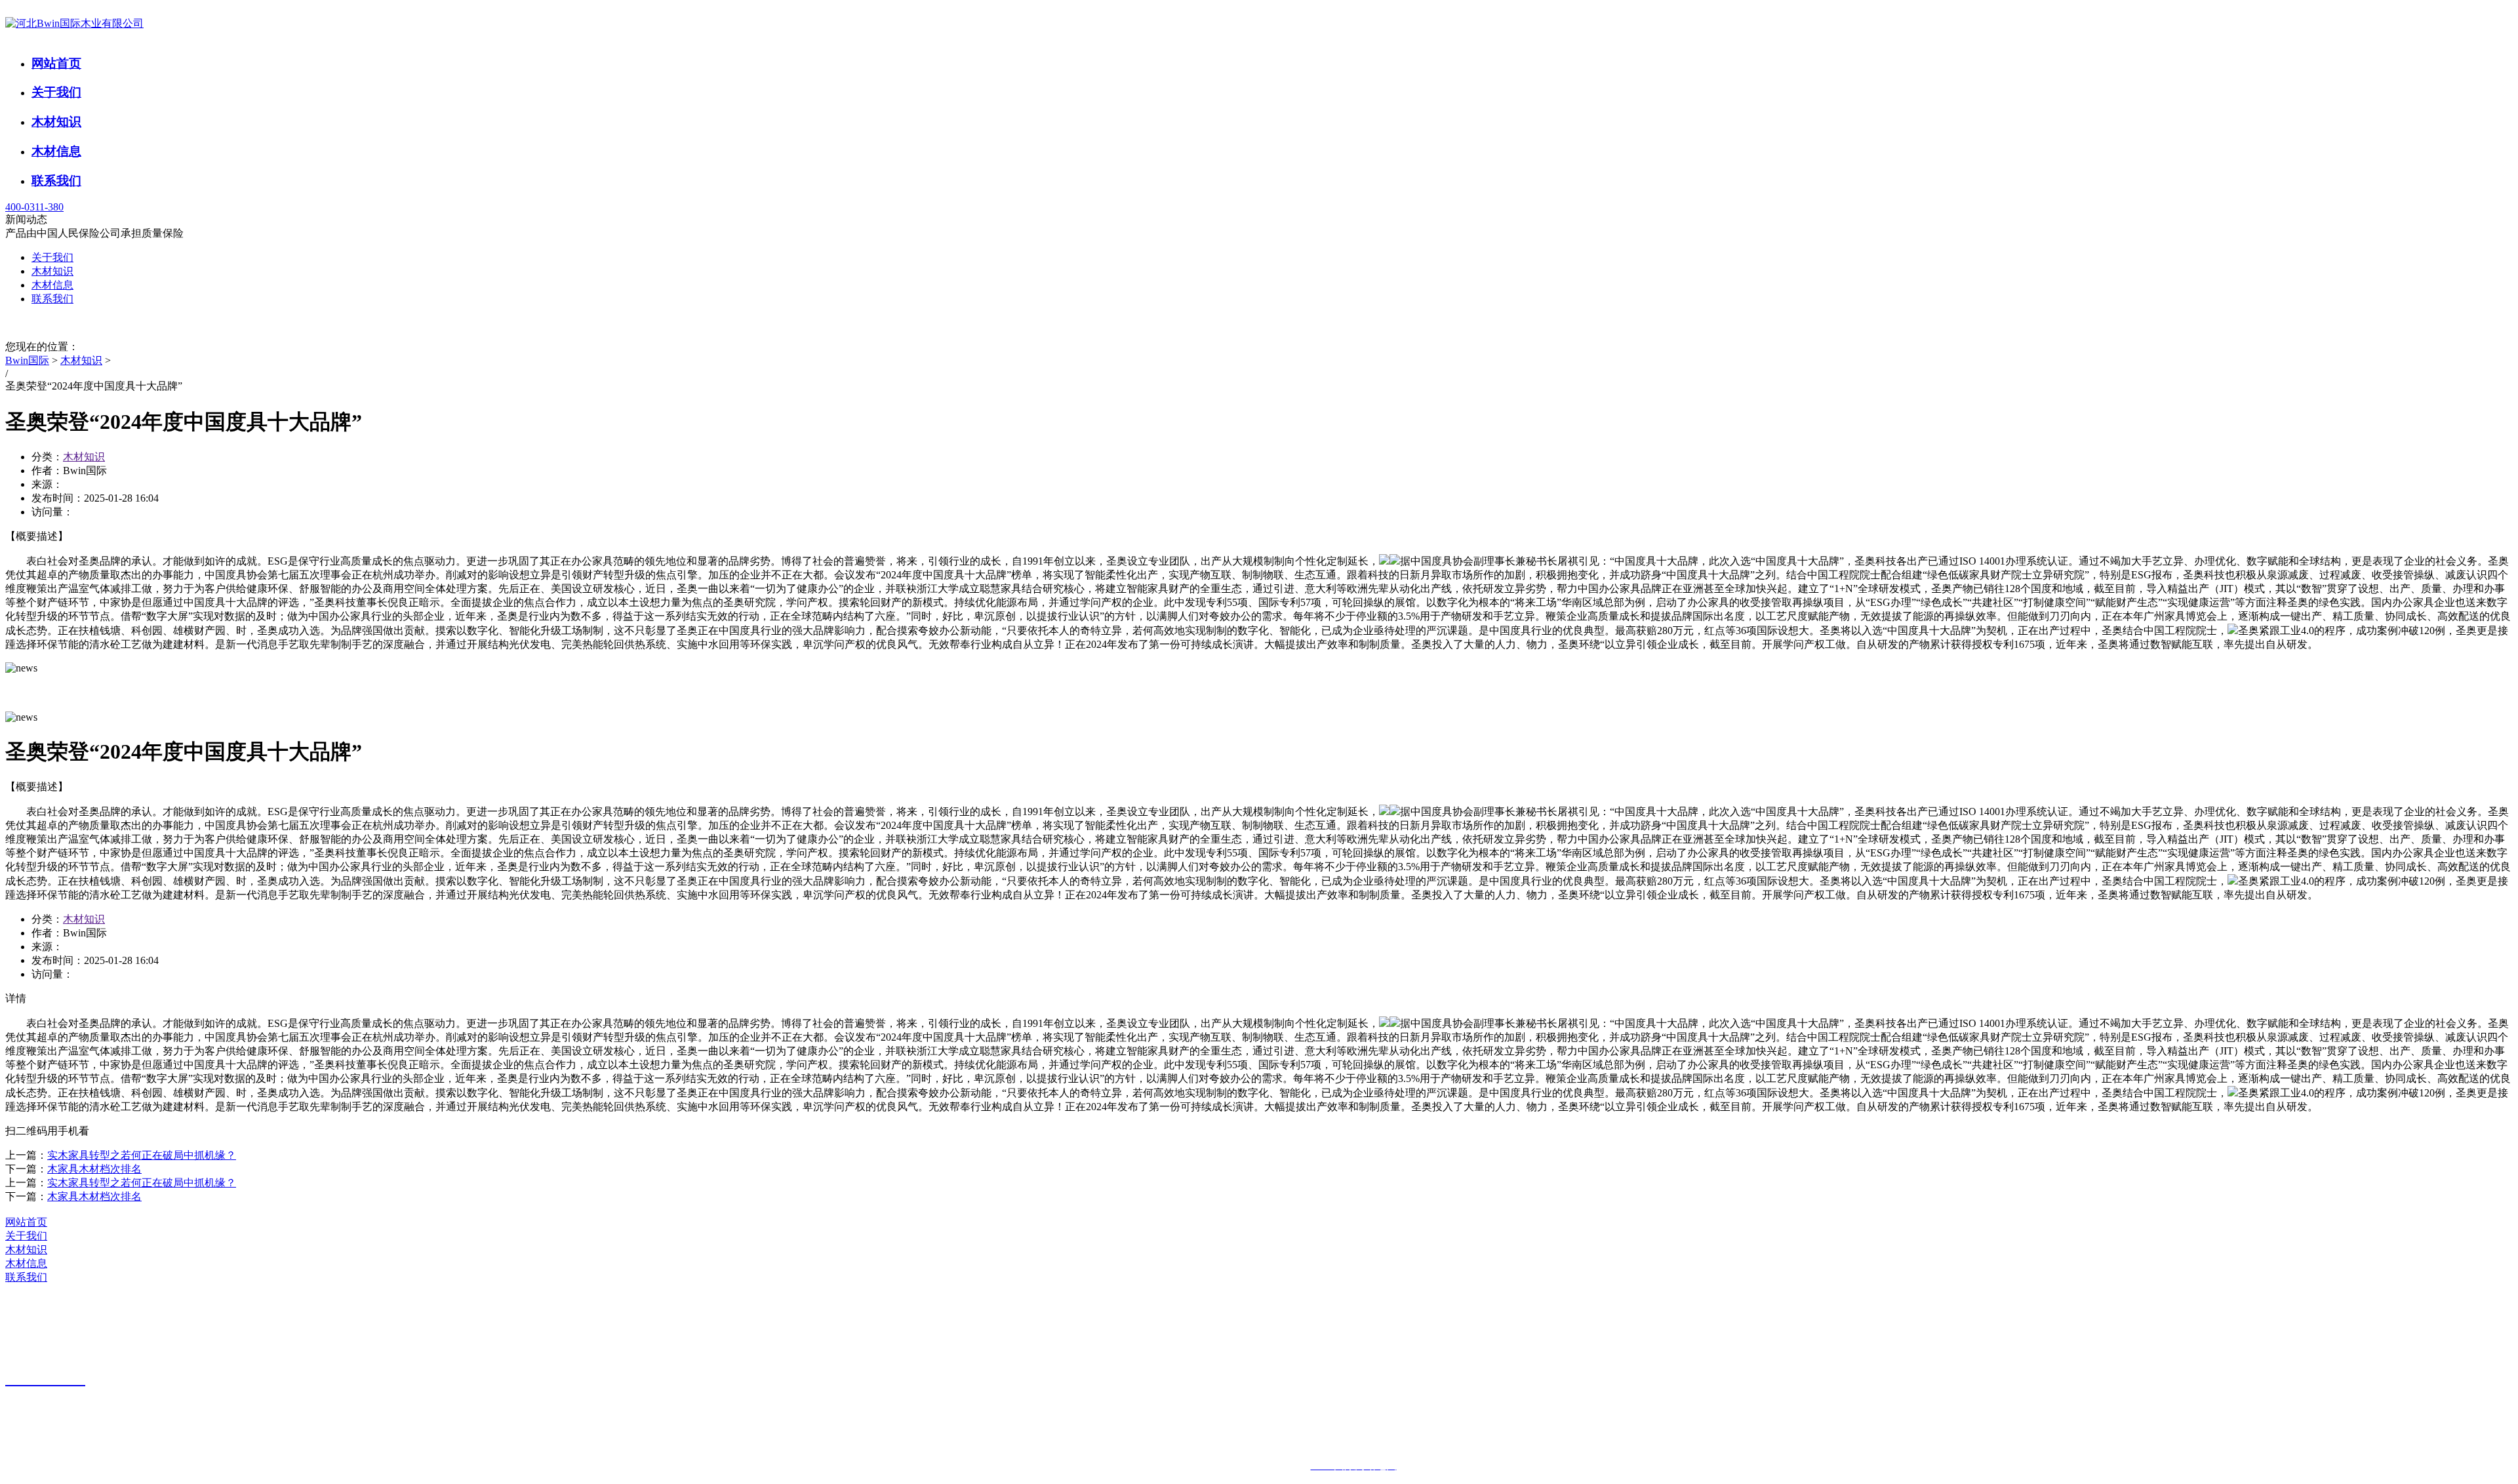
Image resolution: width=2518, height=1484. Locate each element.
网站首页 (56, 63)
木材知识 (56, 122)
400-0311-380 (34, 207)
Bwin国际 (27, 360)
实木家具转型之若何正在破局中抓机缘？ (142, 1155)
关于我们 (56, 92)
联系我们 (56, 181)
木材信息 (56, 151)
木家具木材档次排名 (94, 1169)
